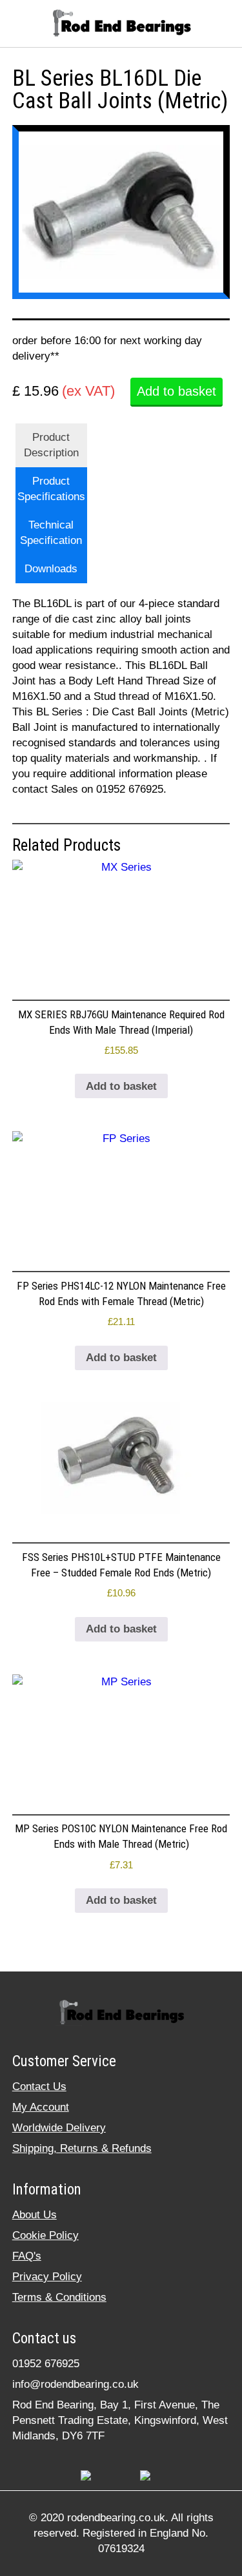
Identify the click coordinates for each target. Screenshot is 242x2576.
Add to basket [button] (121, 1086)
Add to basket (176, 391)
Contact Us (39, 2087)
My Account (41, 2107)
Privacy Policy (47, 2277)
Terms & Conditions (59, 2297)
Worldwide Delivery (59, 2128)
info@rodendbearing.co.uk (76, 2384)
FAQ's (27, 2256)
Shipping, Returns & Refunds (82, 2148)
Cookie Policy (45, 2235)
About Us (35, 2215)
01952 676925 (46, 2364)
